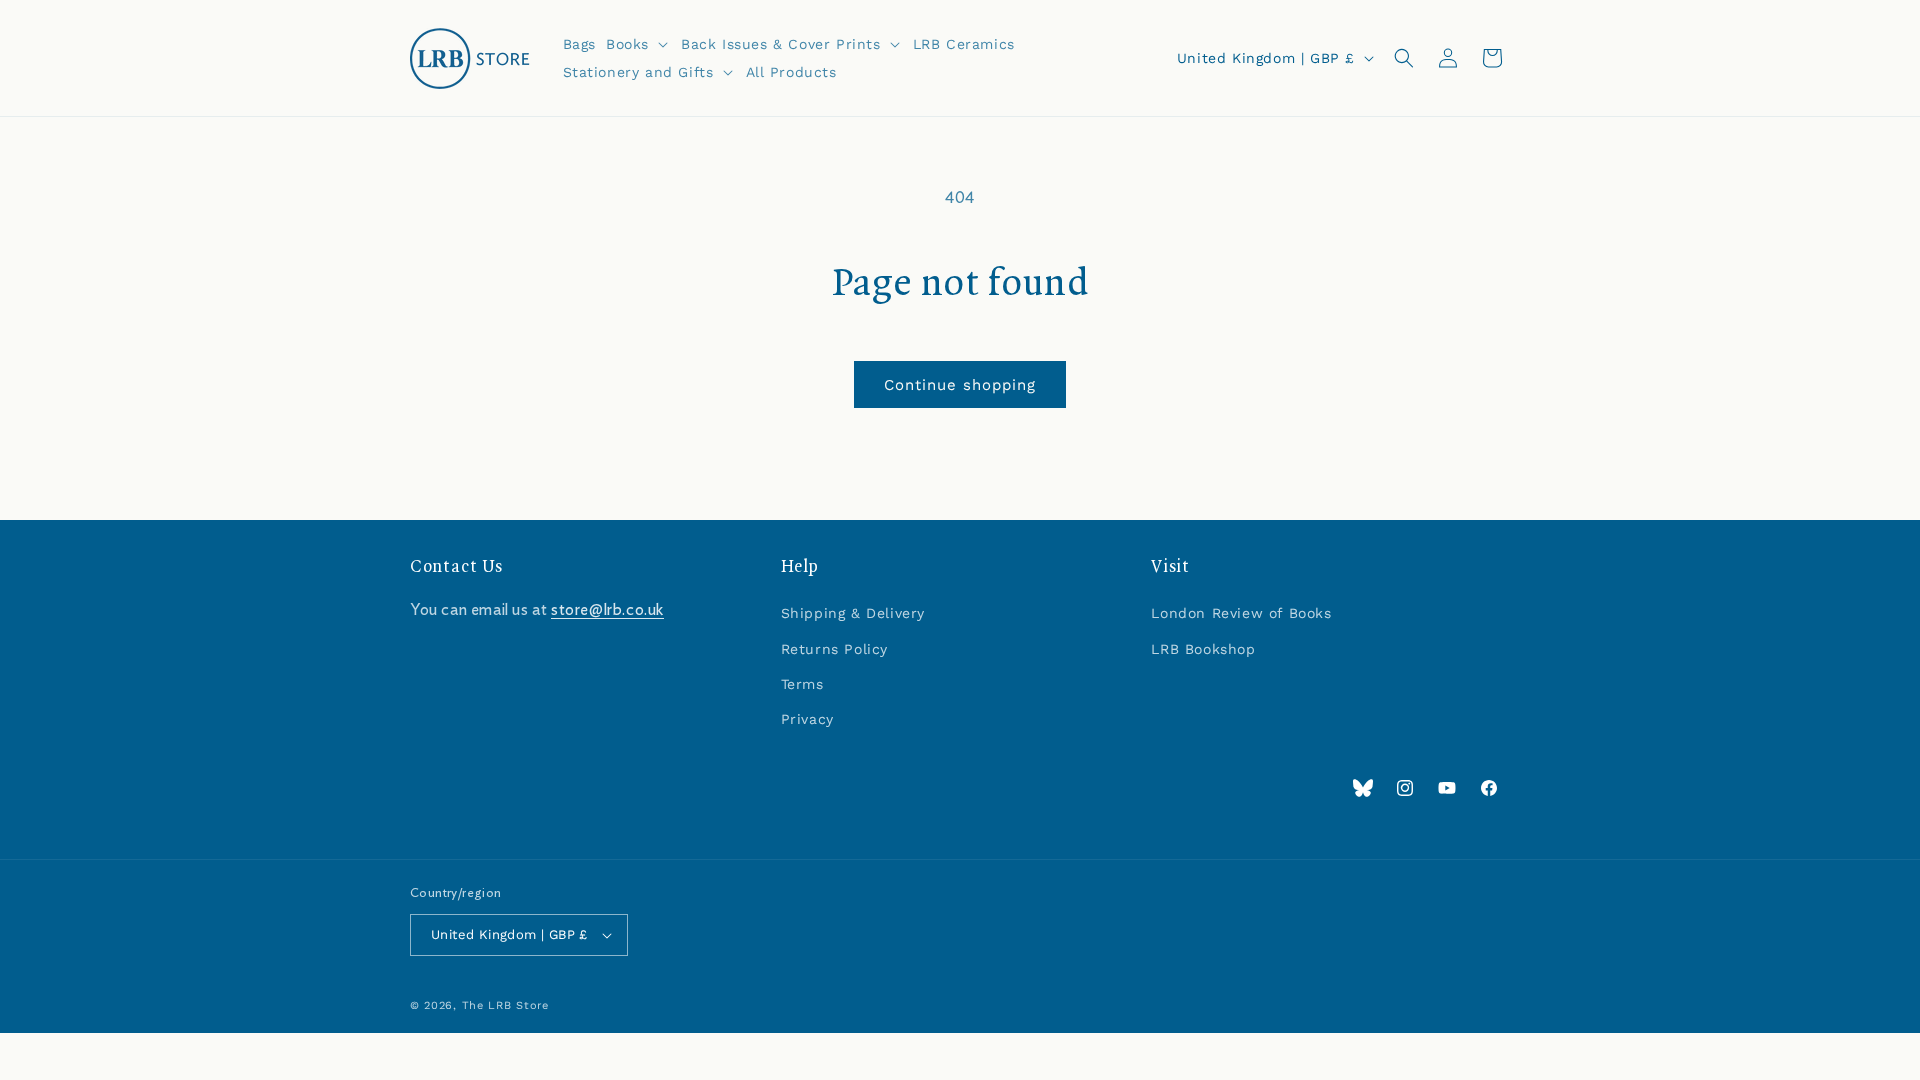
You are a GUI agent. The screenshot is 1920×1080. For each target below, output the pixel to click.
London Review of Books (1241, 613)
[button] (638, 44)
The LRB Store (505, 1005)
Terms (802, 684)
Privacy (807, 719)
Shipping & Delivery (853, 613)
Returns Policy (834, 649)
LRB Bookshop (1203, 649)
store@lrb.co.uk (607, 610)
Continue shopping (960, 385)
